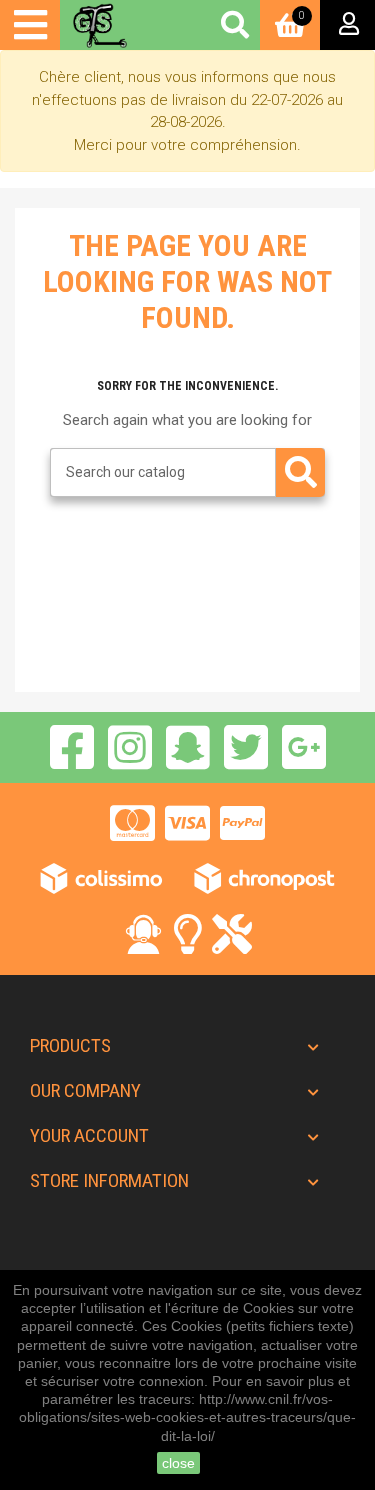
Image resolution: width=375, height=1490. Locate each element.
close (178, 1463)
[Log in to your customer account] (347, 25)
